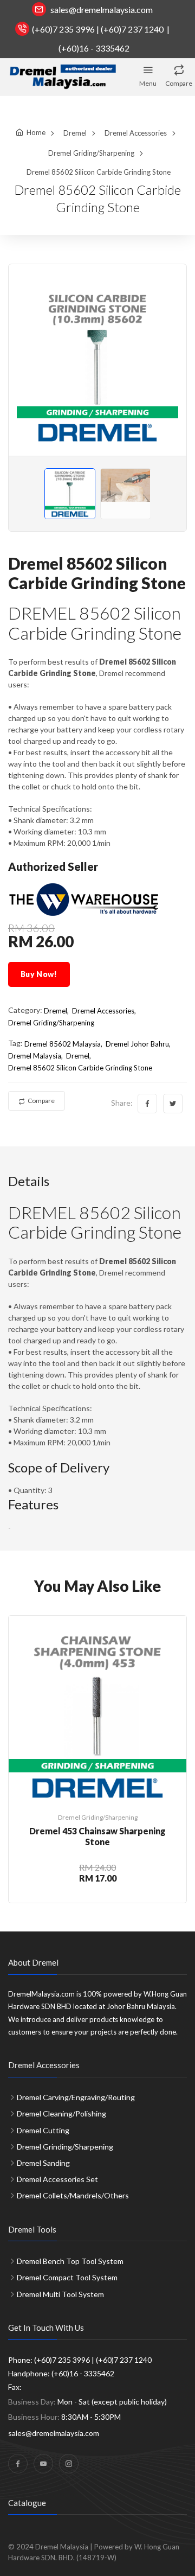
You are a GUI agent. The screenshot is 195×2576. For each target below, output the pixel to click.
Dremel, (56, 1011)
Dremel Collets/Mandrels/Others (73, 2195)
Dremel (75, 133)
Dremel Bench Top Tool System (70, 2261)
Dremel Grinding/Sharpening (65, 2147)
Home (36, 132)
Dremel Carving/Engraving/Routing (76, 2097)
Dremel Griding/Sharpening (91, 153)
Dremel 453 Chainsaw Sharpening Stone (97, 1836)
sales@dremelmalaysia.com (102, 9)
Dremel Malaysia (35, 1056)
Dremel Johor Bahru (137, 1044)
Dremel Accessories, (104, 1011)
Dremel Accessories (136, 133)
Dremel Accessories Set (57, 2179)
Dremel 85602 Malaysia (63, 1044)
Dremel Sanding (43, 2163)
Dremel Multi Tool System (60, 2294)
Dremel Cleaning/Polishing (61, 2113)
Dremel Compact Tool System (67, 2277)
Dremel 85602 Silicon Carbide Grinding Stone (80, 1068)
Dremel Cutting (43, 2130)
